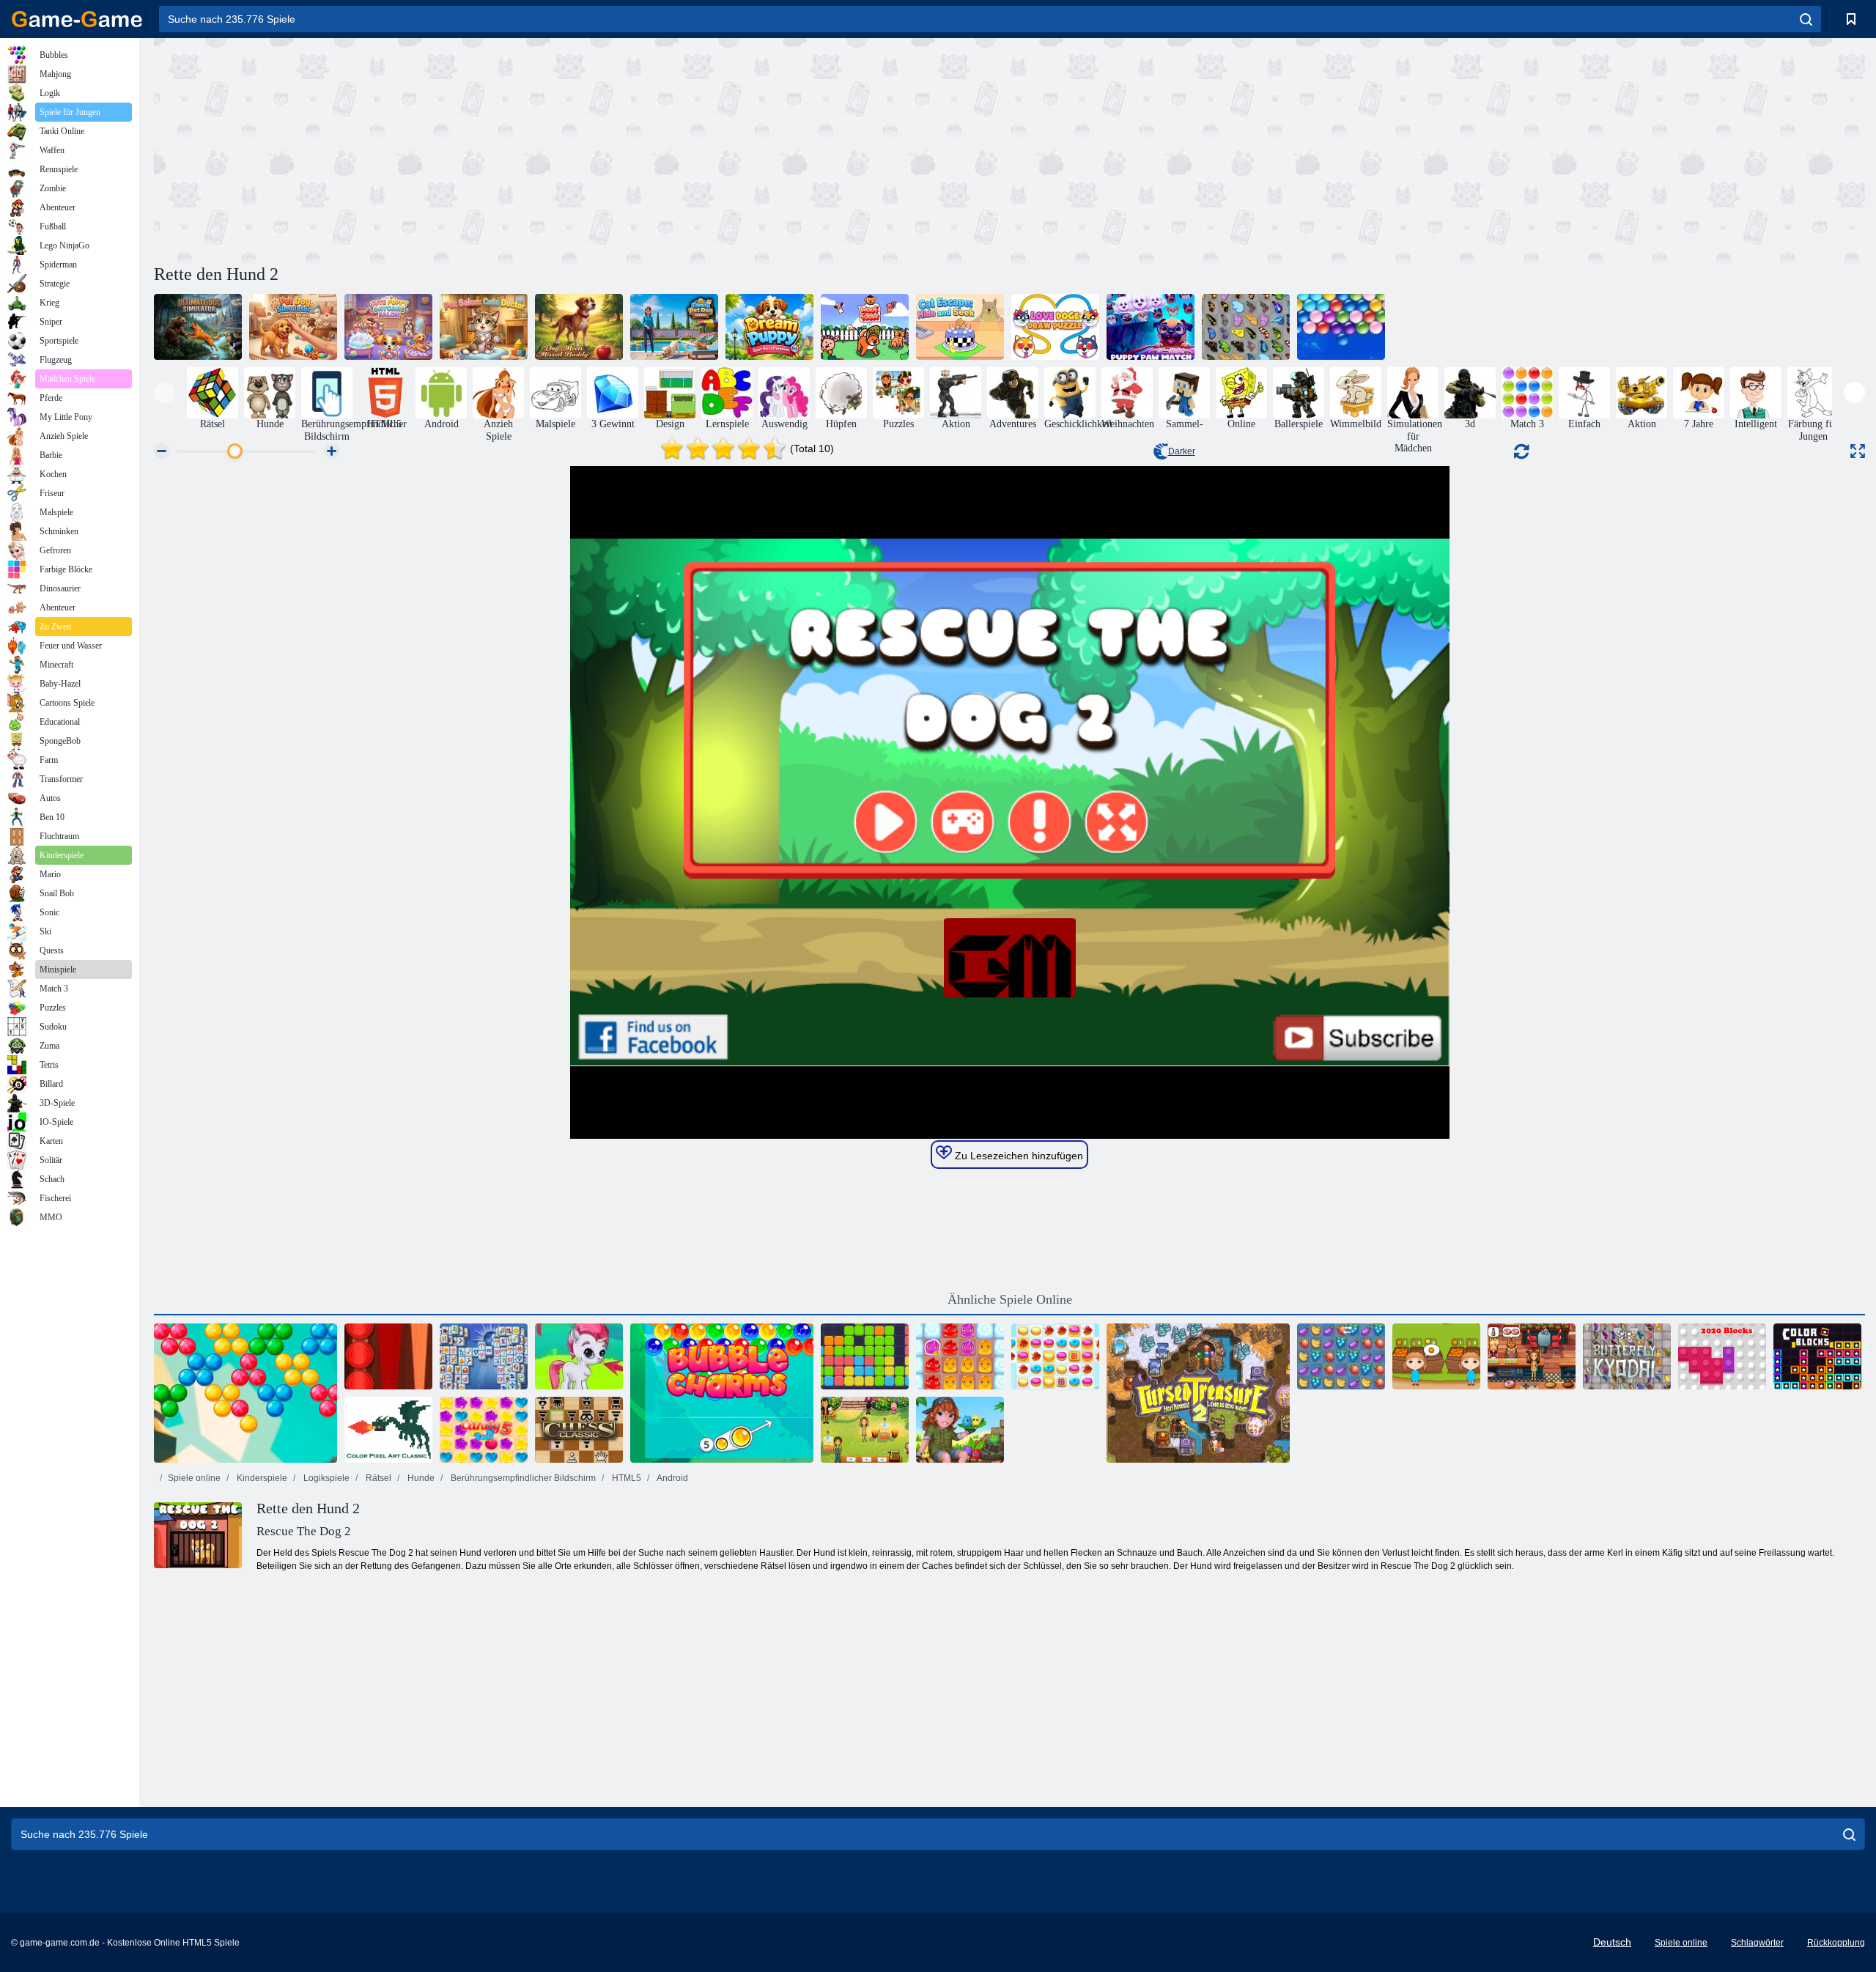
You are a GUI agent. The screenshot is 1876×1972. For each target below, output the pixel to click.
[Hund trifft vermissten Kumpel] (579, 327)
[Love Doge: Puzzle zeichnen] (1055, 327)
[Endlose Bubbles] (1341, 327)
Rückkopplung (1836, 1943)
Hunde (420, 1478)
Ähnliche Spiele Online (1010, 1299)
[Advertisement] (582, 149)
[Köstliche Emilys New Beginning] (1532, 1356)
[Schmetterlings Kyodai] (1246, 327)
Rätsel (377, 1478)
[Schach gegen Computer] (579, 1430)
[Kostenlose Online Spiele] (77, 19)
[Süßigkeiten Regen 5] (484, 1430)
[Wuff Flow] (865, 327)
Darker (1182, 451)
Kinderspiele (261, 1478)
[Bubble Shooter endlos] (245, 1393)
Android (672, 1478)
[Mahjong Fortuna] (484, 1356)
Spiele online (194, 1478)
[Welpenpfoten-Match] (1151, 327)
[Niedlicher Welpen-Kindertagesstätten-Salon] (388, 327)
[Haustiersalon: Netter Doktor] (484, 327)
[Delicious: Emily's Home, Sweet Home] (865, 1430)
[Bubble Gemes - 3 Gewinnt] (579, 1356)
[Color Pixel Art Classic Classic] (388, 1430)
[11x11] (865, 1356)
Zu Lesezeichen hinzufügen (1018, 1156)
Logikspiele (325, 1478)
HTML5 (625, 1478)
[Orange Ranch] (1436, 1356)
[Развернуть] (1858, 451)
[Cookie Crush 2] (1055, 1356)
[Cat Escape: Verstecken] (960, 327)
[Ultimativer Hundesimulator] (198, 327)
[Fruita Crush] (1341, 1356)
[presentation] (165, 392)
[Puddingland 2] (960, 1356)
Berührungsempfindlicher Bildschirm (522, 1478)
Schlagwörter (1757, 1943)
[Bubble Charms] (722, 1393)
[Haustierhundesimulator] (293, 327)
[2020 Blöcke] (1722, 1356)
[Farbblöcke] (1817, 1356)
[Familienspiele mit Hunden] (674, 327)
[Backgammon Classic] (388, 1356)
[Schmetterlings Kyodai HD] (1627, 1356)
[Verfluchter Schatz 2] (1198, 1393)
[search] (1806, 19)
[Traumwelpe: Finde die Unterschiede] (769, 327)
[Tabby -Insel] (960, 1430)
